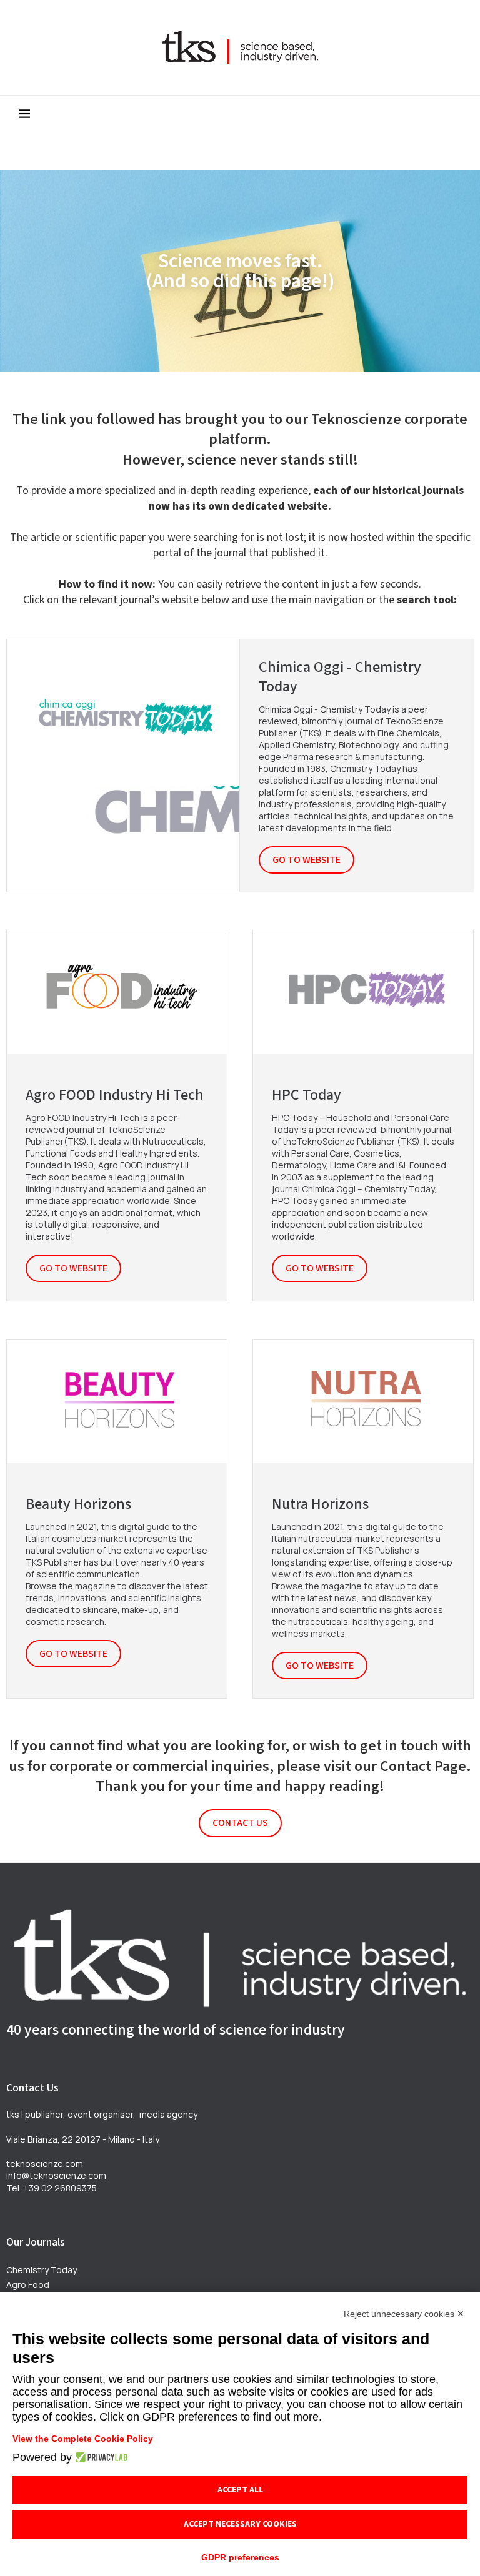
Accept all (240, 2490)
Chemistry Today (42, 2270)
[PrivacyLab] (100, 2457)
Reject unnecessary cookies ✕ (404, 2314)
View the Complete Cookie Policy (83, 2439)
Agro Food (28, 2285)
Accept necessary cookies (240, 2524)
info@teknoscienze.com (56, 2175)
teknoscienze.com (45, 2164)
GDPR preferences (240, 2557)
